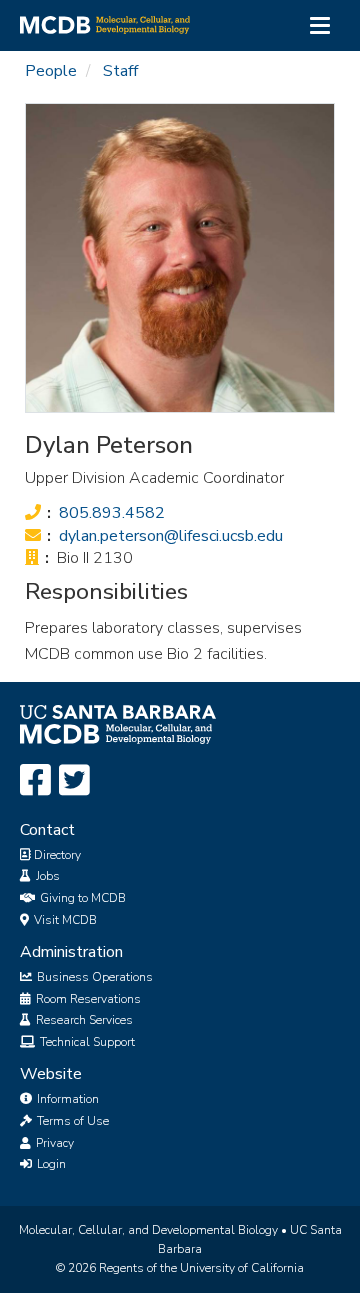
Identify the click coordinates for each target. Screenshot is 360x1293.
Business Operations (93, 977)
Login (50, 1164)
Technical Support (86, 1042)
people (51, 71)
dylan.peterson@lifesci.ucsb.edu (171, 536)
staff (120, 71)
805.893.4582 (112, 513)
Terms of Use (71, 1121)
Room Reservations (87, 999)
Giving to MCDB (81, 898)
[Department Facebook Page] (35, 781)
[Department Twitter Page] (74, 781)
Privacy (53, 1143)
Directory (56, 855)
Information (66, 1099)
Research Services (83, 1020)
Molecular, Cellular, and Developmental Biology (148, 1230)
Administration (71, 952)
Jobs (46, 876)
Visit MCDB (64, 920)
